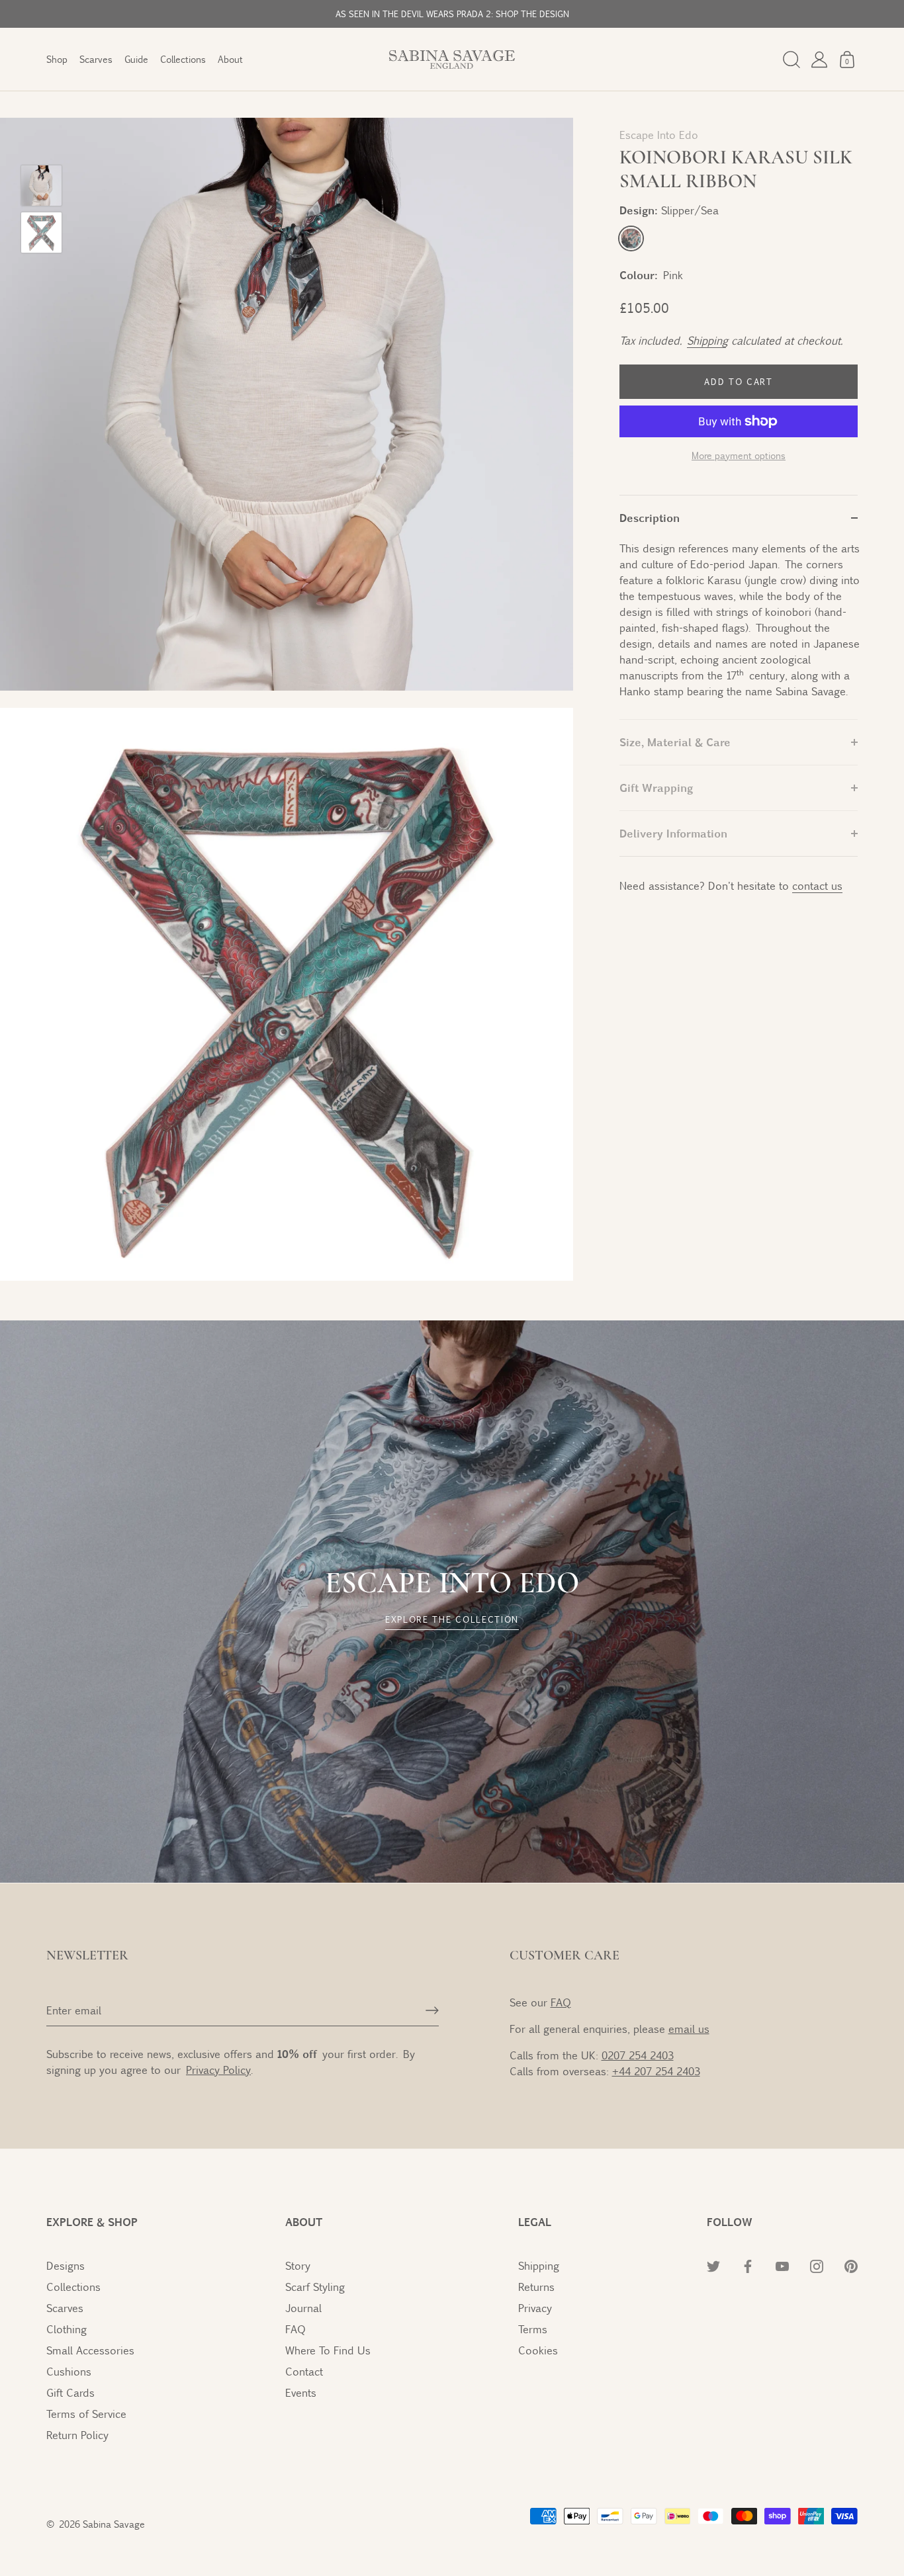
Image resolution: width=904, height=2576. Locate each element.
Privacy (535, 2308)
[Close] (871, 2274)
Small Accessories (90, 2350)
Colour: (639, 275)
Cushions (69, 2371)
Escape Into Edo (659, 135)
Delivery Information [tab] (673, 833)
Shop (57, 59)
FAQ (561, 2002)
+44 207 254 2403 (656, 2071)
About (230, 59)
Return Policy (77, 2435)
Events (301, 2392)
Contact (304, 2371)
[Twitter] (680, 2526)
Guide (136, 59)
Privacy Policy (738, 2403)
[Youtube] (739, 2526)
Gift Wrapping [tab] (656, 788)
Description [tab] (650, 518)
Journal (303, 2308)
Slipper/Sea (631, 238)
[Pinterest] (797, 2526)
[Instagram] (768, 2526)
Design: (669, 210)
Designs (66, 2265)
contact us (817, 885)
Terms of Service (86, 2414)
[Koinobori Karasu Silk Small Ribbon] (41, 186)
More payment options (739, 455)
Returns (536, 2287)
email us (689, 2029)
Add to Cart (739, 382)
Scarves (96, 59)
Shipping (706, 340)
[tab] (739, 630)
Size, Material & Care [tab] (675, 742)
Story (298, 2265)
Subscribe (738, 2485)
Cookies (538, 2350)
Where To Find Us (328, 2350)
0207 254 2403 (638, 2055)
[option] (41, 188)
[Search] (791, 60)
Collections (183, 59)
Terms (533, 2329)
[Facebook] (709, 2526)
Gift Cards (70, 2392)
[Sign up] (432, 2010)
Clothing (67, 2329)
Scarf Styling (315, 2287)
